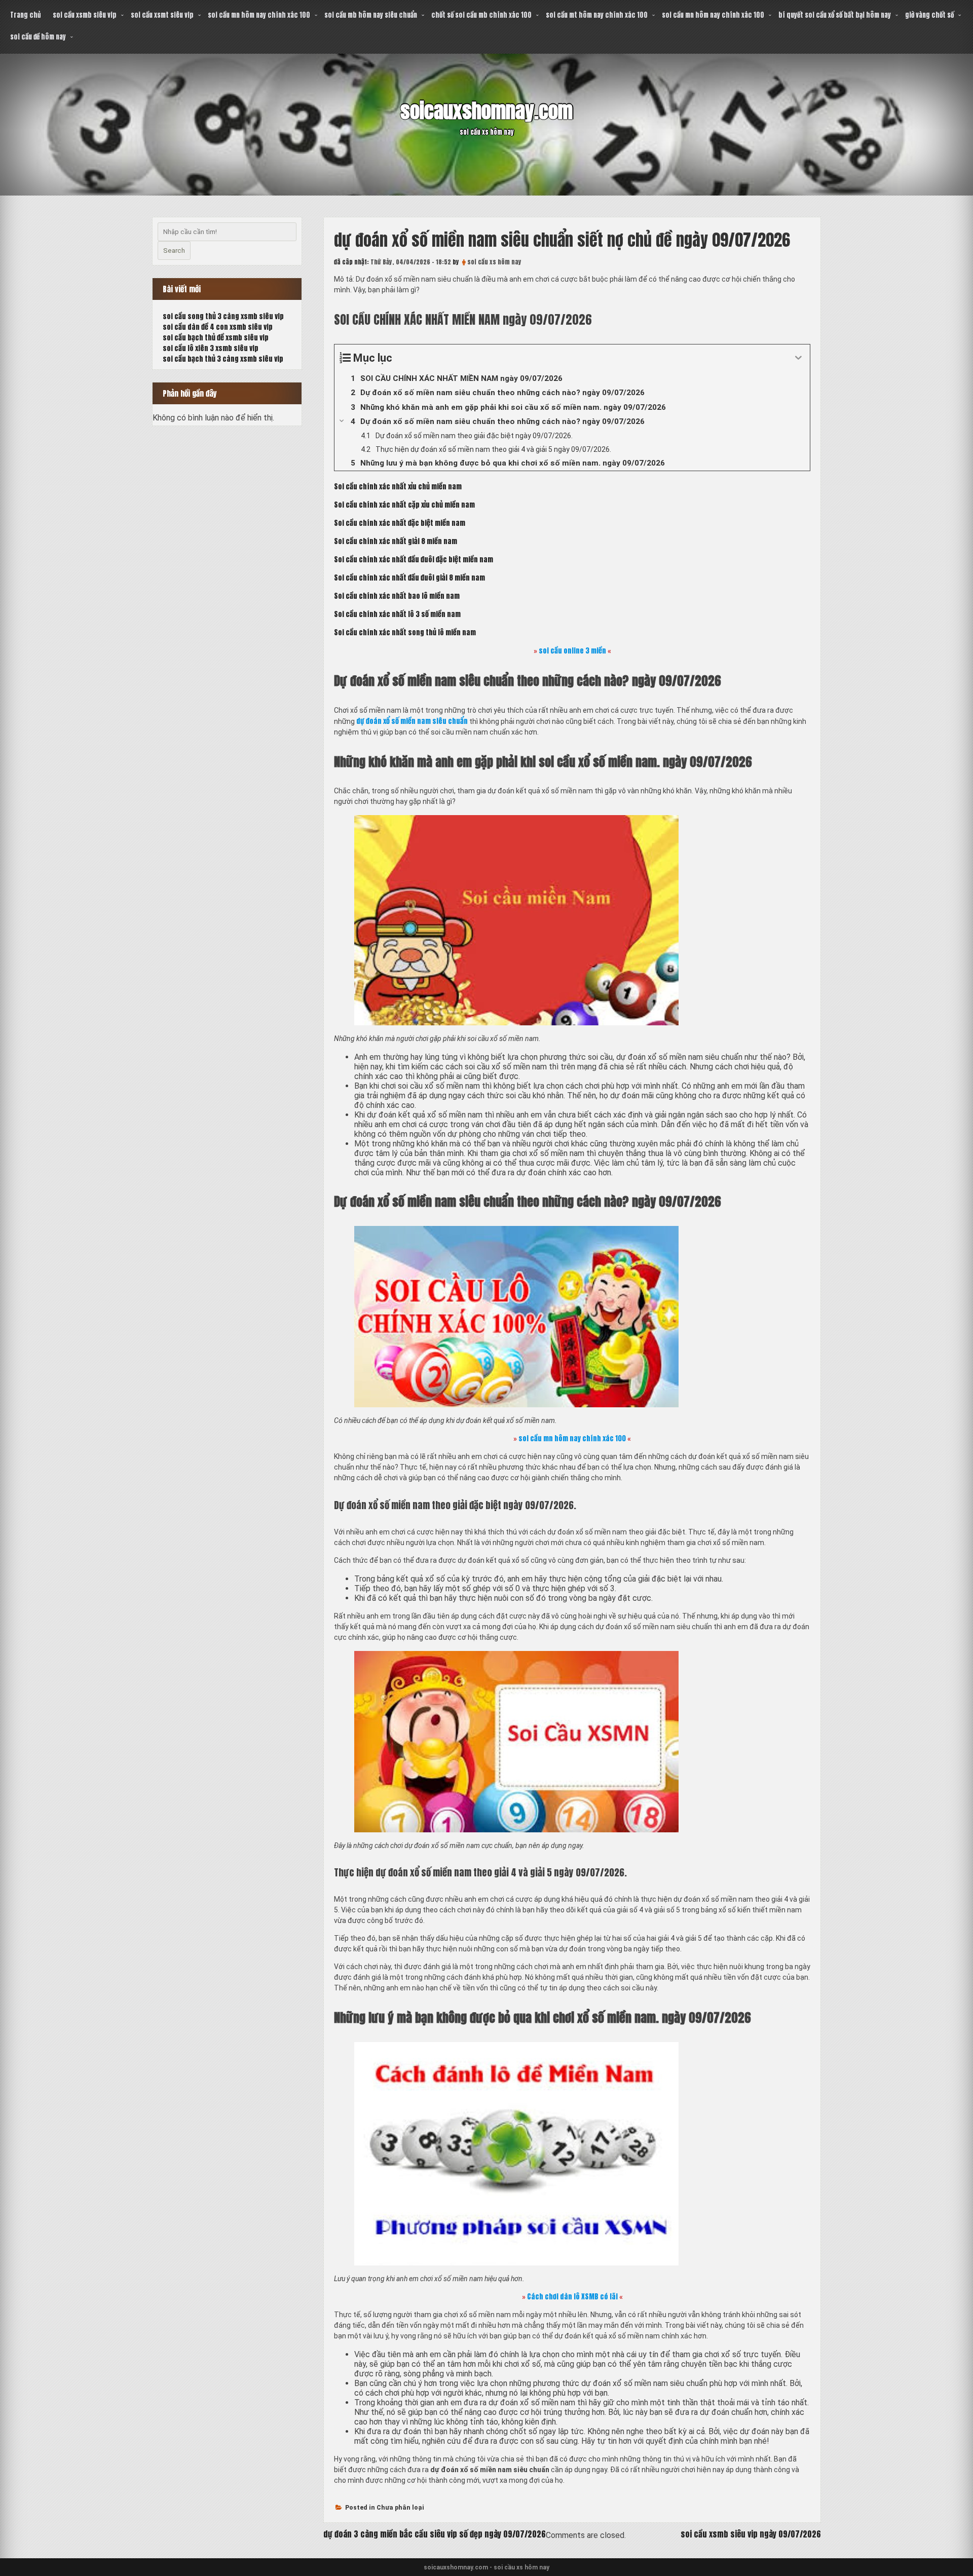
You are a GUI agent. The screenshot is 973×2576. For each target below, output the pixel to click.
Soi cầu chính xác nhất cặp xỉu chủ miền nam (404, 505)
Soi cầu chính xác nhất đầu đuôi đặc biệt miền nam (414, 560)
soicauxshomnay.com (486, 111)
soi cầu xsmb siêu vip (85, 15)
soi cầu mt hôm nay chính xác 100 (597, 15)
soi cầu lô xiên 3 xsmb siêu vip (211, 348)
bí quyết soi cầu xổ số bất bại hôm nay (835, 15)
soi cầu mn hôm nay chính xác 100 (259, 15)
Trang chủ (25, 15)
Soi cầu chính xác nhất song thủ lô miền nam (405, 632)
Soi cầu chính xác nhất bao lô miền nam (397, 596)
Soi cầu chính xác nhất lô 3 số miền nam (397, 614)
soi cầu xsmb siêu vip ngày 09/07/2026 (751, 2534)
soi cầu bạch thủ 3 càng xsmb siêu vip (223, 359)
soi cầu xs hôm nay (494, 262)
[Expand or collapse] (798, 358)
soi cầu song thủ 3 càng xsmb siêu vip (223, 316)
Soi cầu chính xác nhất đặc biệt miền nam (400, 523)
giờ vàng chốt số (929, 15)
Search (174, 251)
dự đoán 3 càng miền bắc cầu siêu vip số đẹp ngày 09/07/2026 (435, 2534)
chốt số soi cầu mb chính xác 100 (481, 15)
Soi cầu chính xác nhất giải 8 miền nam (396, 541)
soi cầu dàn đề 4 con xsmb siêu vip (218, 327)
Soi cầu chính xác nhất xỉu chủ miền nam (398, 487)
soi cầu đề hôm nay (38, 37)
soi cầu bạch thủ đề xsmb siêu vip (216, 338)
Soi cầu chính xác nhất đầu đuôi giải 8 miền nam (409, 578)
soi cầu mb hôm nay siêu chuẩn (371, 15)
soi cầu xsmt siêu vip (162, 15)
